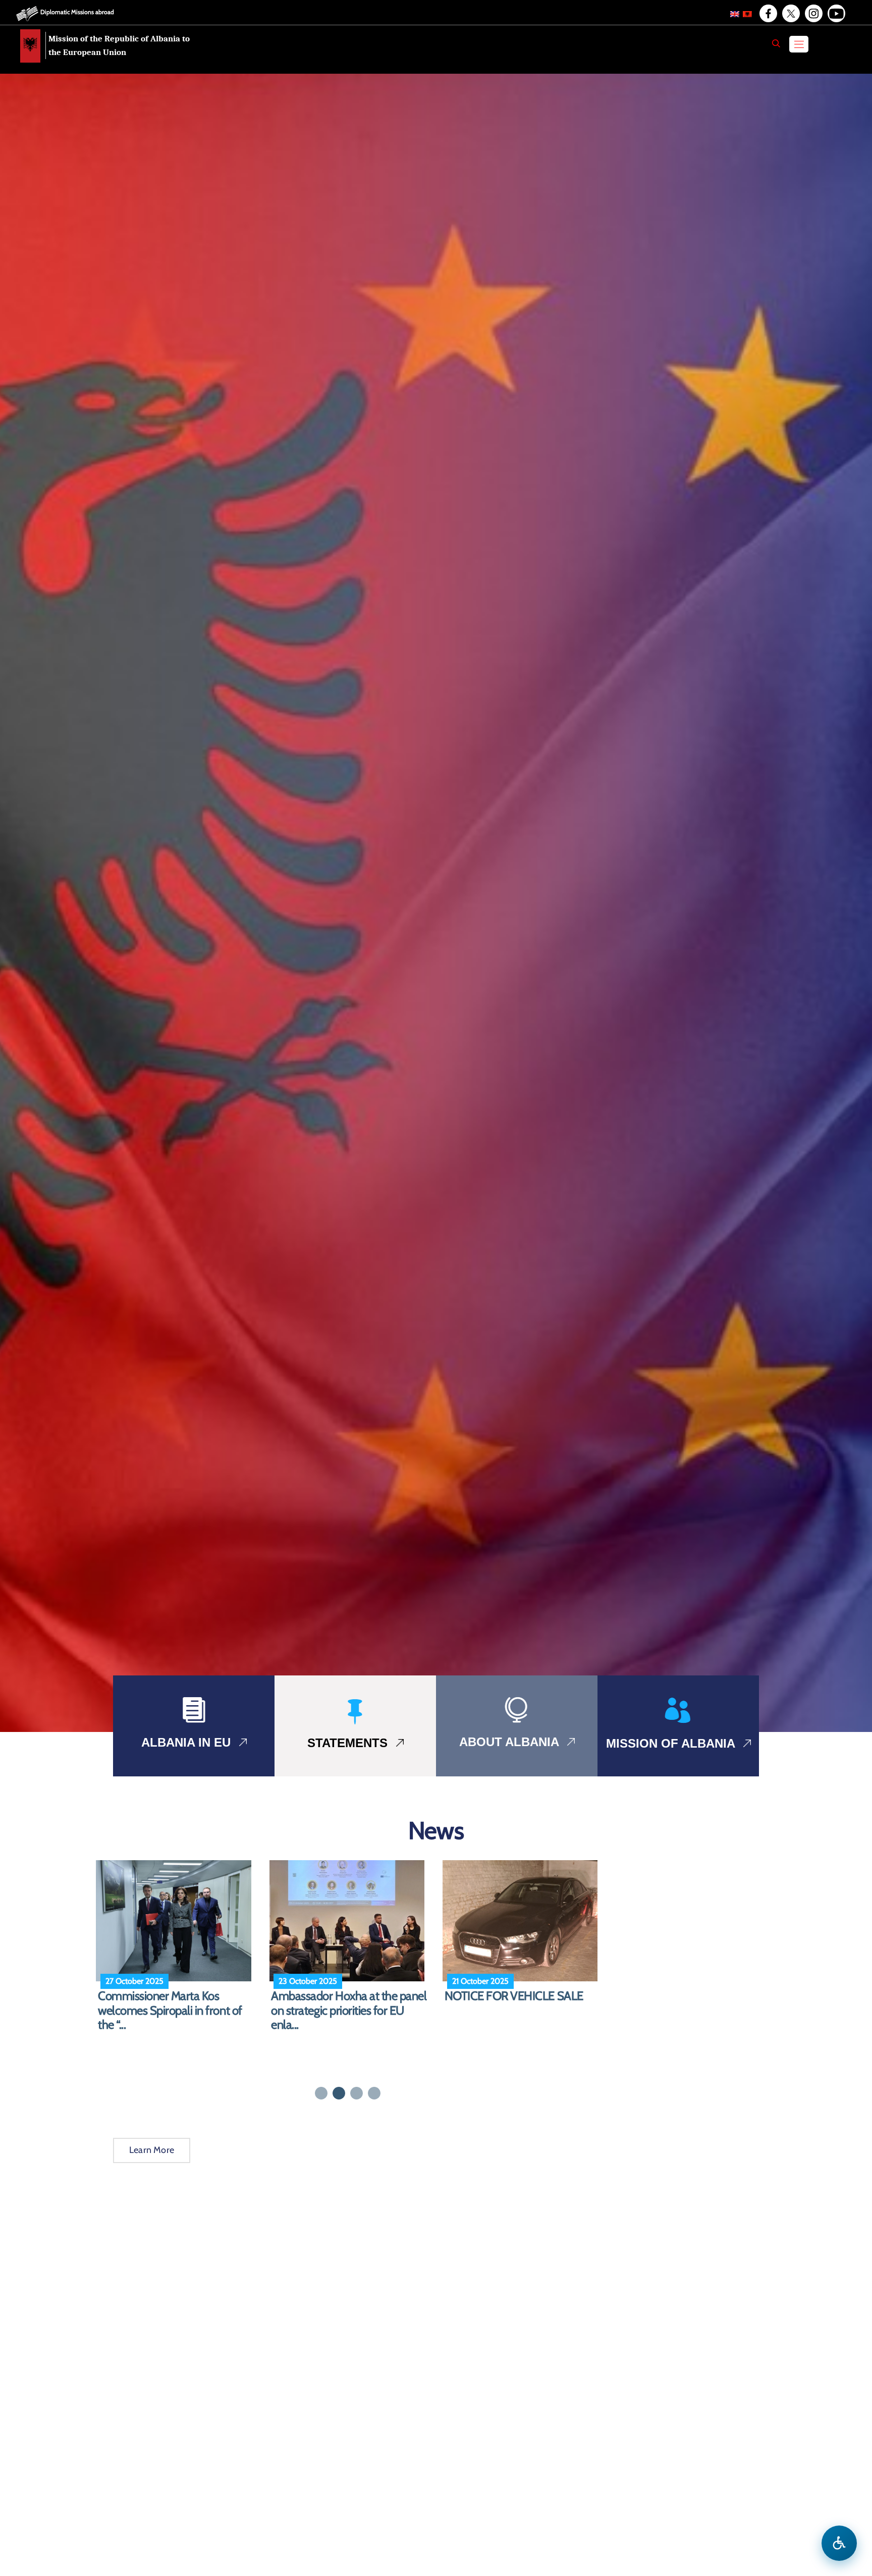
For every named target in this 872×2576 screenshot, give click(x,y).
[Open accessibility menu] (839, 2543)
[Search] (776, 43)
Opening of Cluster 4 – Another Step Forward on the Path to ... (520, 2003)
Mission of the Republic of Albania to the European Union (119, 45)
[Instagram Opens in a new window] (813, 14)
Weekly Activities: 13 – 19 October (157, 2003)
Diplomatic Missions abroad (77, 12)
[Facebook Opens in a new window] (768, 14)
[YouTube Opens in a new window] (836, 14)
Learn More (152, 2150)
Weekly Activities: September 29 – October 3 (349, 2003)
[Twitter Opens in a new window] (790, 14)
